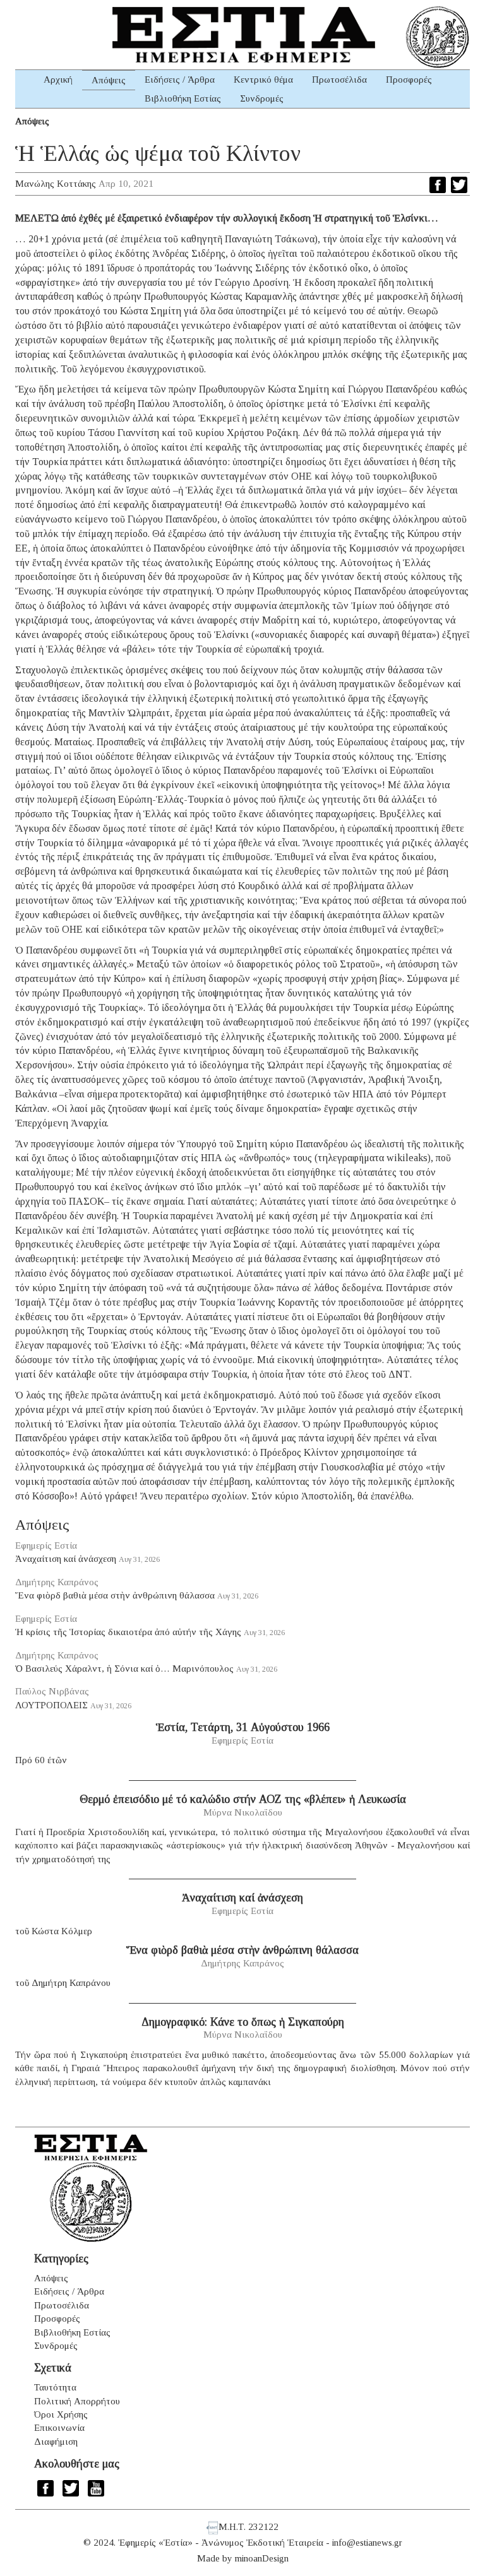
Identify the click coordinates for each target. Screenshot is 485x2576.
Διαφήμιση (56, 2442)
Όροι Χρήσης (61, 2414)
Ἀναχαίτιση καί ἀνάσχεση (66, 1559)
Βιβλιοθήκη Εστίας (183, 98)
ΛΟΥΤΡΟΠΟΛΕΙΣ (51, 1705)
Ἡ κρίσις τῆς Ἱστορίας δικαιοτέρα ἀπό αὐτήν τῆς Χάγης (128, 1632)
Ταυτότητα (55, 2387)
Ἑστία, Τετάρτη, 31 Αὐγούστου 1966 (243, 1727)
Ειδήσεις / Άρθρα (180, 80)
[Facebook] (438, 185)
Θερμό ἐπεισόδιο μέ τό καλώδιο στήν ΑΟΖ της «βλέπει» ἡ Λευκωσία (243, 1799)
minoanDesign (262, 2558)
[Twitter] (459, 185)
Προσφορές (409, 80)
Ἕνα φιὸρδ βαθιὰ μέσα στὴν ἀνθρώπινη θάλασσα (115, 1595)
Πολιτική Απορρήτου (77, 2401)
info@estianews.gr (367, 2543)
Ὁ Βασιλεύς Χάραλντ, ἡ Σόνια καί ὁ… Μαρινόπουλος (124, 1669)
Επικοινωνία (59, 2428)
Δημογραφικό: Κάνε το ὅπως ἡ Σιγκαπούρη (243, 2022)
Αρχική (58, 80)
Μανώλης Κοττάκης (56, 184)
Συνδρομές (262, 98)
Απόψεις (109, 80)
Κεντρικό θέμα (263, 80)
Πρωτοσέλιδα (339, 80)
